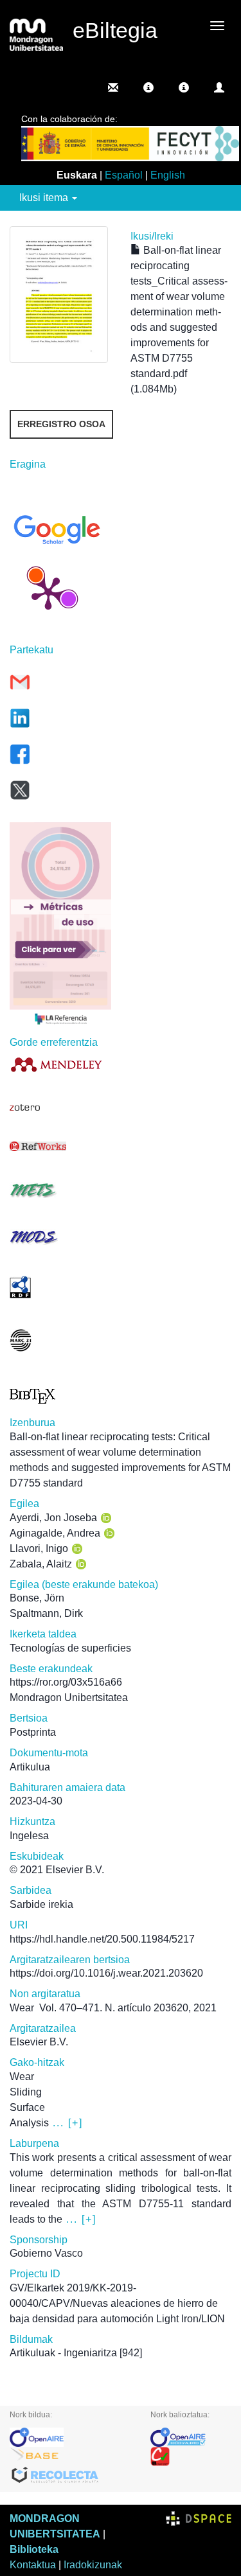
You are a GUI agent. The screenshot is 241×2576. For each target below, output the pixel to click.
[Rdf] (60, 1287)
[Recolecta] (70, 2476)
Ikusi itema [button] (45, 198)
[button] (148, 87)
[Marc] (60, 1340)
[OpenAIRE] (70, 2437)
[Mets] (60, 1190)
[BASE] (70, 2457)
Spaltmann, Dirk (46, 1613)
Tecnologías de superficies (70, 1648)
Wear (22, 2008)
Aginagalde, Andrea (55, 1533)
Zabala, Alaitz (41, 1564)
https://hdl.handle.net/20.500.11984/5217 (102, 1939)
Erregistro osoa (61, 424)
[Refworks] (60, 1146)
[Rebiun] (191, 2457)
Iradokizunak (93, 2565)
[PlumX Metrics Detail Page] (48, 592)
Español (124, 175)
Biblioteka (34, 2549)
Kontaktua (33, 2565)
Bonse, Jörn (37, 1598)
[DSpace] (199, 2519)
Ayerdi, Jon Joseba (53, 1518)
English (168, 175)
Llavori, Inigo (39, 1548)
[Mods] (60, 1237)
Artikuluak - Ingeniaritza (63, 2353)
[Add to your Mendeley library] (60, 1064)
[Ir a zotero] (60, 1108)
